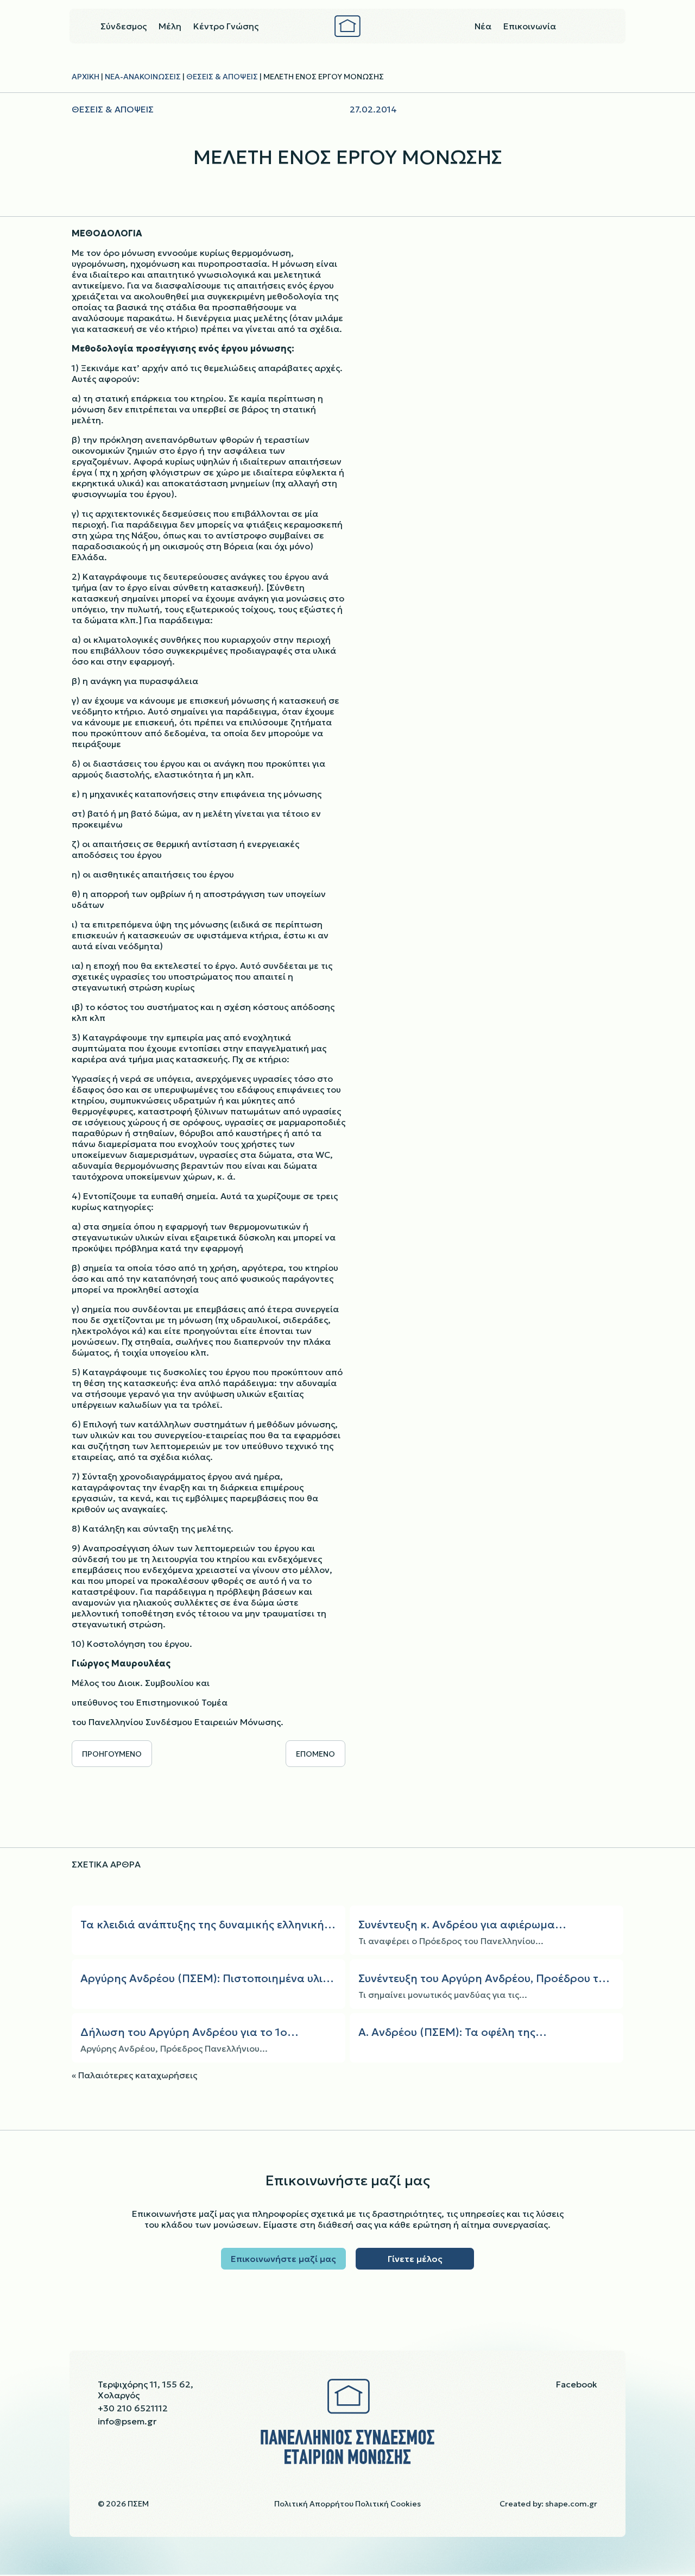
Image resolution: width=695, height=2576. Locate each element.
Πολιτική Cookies (388, 2504)
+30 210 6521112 (133, 2408)
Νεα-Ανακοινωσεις (143, 77)
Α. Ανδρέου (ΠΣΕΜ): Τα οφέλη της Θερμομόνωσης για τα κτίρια (447, 2032)
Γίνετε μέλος (415, 2259)
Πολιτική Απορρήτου (314, 2504)
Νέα (483, 27)
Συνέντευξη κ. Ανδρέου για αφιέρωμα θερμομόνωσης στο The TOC (457, 1925)
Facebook (577, 2384)
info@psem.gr (127, 2421)
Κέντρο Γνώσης (226, 27)
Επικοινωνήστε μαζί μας (283, 2259)
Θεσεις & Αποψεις (222, 77)
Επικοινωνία (530, 27)
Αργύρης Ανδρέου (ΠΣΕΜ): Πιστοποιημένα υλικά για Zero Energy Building (208, 1979)
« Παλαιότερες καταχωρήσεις (134, 2074)
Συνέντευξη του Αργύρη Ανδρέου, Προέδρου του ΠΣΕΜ (485, 1979)
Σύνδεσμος (124, 27)
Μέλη (170, 27)
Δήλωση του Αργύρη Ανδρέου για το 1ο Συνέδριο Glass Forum (184, 2032)
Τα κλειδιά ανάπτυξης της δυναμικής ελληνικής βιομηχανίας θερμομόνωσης (205, 1925)
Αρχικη (86, 77)
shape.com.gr (571, 2504)
